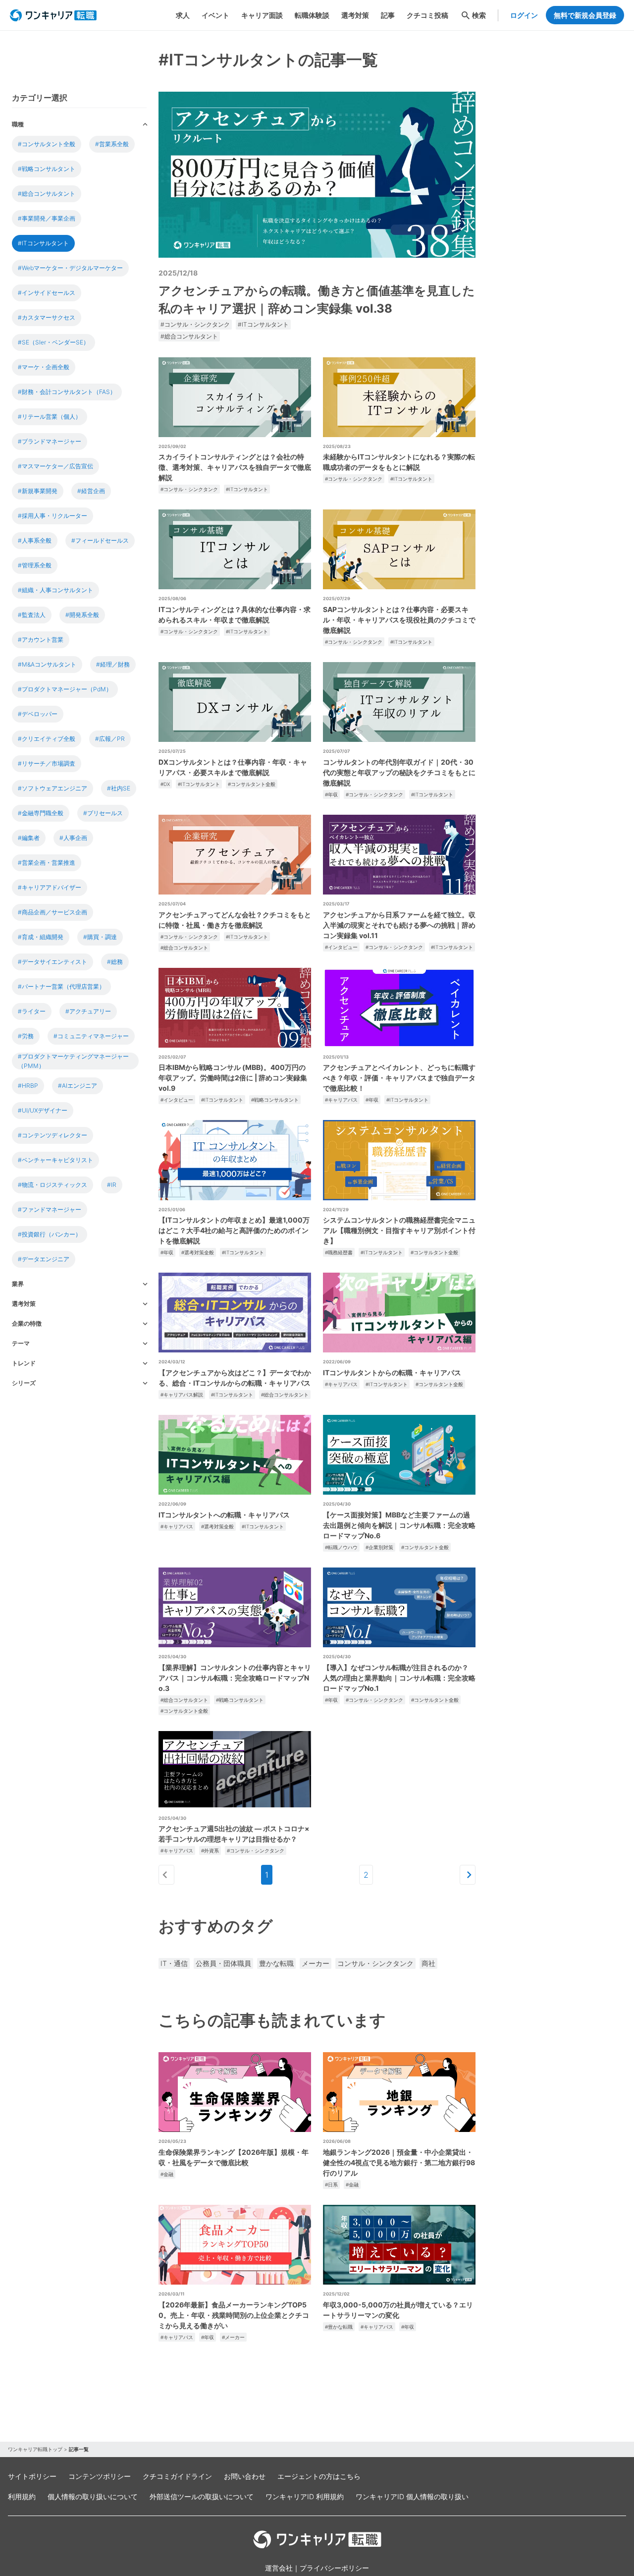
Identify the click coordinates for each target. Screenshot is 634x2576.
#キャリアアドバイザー (50, 887)
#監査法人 (32, 615)
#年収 (331, 794)
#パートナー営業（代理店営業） (61, 986)
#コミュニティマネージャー (91, 1036)
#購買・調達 (100, 937)
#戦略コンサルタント (47, 169)
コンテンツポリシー (100, 2476)
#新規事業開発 (38, 491)
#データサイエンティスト (53, 962)
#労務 (26, 1036)
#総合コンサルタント (47, 194)
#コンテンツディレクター (53, 1135)
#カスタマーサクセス (47, 317)
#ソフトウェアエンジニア (53, 788)
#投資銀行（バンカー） (50, 1234)
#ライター (32, 1011)
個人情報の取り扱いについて (93, 2496)
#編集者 (29, 838)
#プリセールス (103, 813)
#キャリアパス (341, 1100)
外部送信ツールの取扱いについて (202, 2496)
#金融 (167, 2174)
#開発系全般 (82, 615)
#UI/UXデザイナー (43, 1110)
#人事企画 (73, 838)
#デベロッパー (38, 714)
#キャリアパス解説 (182, 1395)
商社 (428, 1963)
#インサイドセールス (47, 293)
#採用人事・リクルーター (53, 516)
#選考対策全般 (198, 1252)
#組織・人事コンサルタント (55, 590)
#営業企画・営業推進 (47, 863)
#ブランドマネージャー (50, 441)
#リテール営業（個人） (50, 417)
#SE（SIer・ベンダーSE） (53, 342)
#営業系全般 (112, 144)
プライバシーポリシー (334, 2568)
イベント (215, 15)
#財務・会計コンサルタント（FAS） (67, 392)
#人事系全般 (35, 540)
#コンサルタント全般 (47, 144)
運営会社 (279, 2568)
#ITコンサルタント (43, 243)
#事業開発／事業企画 (47, 218)
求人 (183, 15)
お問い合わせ (245, 2476)
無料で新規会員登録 (585, 15)
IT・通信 (174, 1963)
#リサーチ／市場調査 (47, 763)
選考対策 (355, 15)
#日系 (331, 2184)
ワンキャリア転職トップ (35, 2449)
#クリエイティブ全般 (47, 739)
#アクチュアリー (88, 1011)
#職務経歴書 (339, 1252)
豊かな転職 (276, 1963)
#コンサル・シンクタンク (195, 324)
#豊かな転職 (339, 2327)
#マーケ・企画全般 (44, 367)
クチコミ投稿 (427, 15)
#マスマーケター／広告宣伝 (55, 466)
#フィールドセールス (100, 540)
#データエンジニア (44, 1259)
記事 (388, 15)
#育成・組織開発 (41, 937)
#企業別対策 (379, 1547)
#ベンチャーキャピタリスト (55, 1160)
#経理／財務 (113, 664)
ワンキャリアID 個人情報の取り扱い (412, 2496)
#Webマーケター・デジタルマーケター (70, 268)
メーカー (316, 1963)
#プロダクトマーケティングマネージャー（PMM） (73, 1061)
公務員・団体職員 (223, 1963)
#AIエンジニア (78, 1086)
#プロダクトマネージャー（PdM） (65, 689)
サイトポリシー (32, 2476)
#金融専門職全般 (41, 813)
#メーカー (233, 2337)
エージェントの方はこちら (319, 2476)
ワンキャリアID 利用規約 (305, 2496)
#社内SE (119, 788)
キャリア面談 (262, 15)
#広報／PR (110, 739)
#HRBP (28, 1086)
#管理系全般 (35, 565)
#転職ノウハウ (341, 1547)
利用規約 (22, 2496)
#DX (165, 784)
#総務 (115, 962)
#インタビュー (341, 947)
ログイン (524, 15)
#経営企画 (91, 491)
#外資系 (210, 1850)
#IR (112, 1185)
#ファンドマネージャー (50, 1209)
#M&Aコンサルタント (47, 664)
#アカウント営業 (41, 640)
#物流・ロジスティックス (53, 1185)
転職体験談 (312, 15)
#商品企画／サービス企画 (53, 912)
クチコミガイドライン (177, 2476)
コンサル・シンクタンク (375, 1963)
